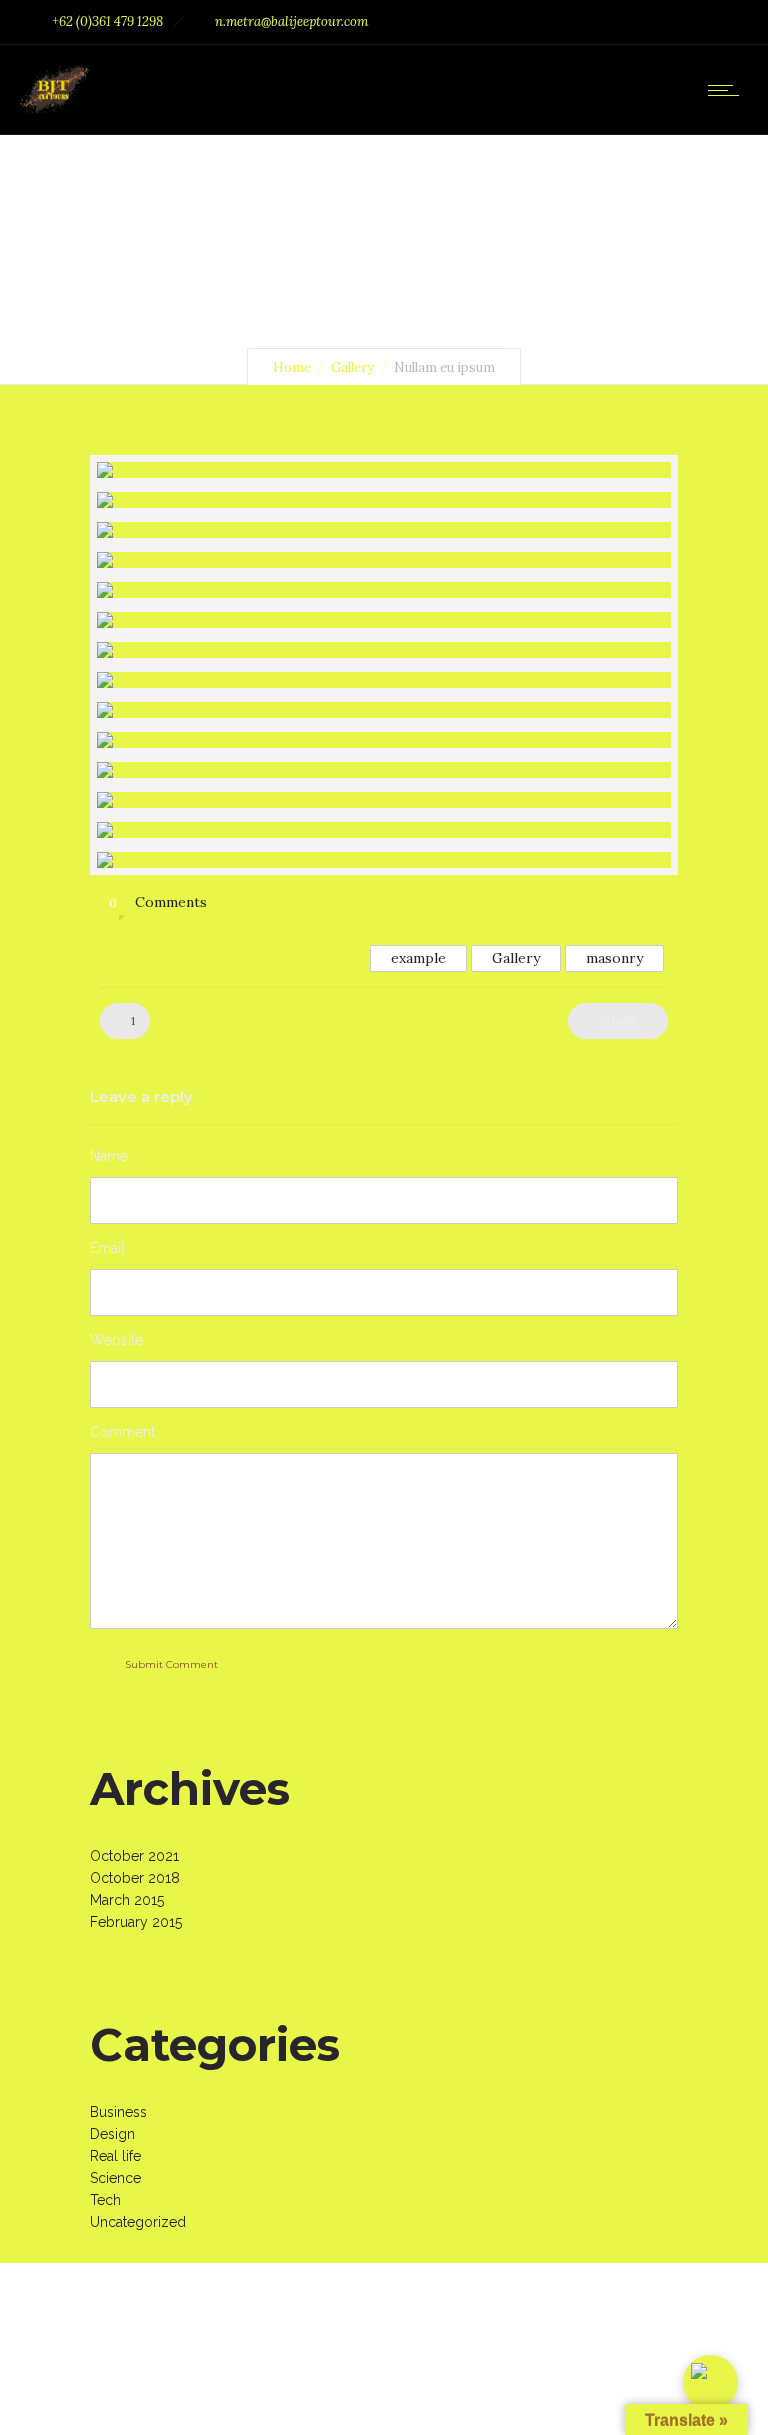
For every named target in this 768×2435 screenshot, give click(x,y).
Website (116, 1340)
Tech (105, 2200)
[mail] (716, 22)
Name (109, 1156)
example (418, 958)
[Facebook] (628, 22)
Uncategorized (138, 2222)
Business (118, 2112)
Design (112, 2134)
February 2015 (136, 1922)
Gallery (352, 367)
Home (292, 367)
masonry (614, 958)
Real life (115, 2156)
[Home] (54, 109)
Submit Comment (171, 1664)
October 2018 (135, 1878)
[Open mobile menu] (728, 90)
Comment (122, 1432)
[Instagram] (672, 22)
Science (115, 2178)
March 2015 (127, 1900)
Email (107, 1248)
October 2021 (134, 1856)
